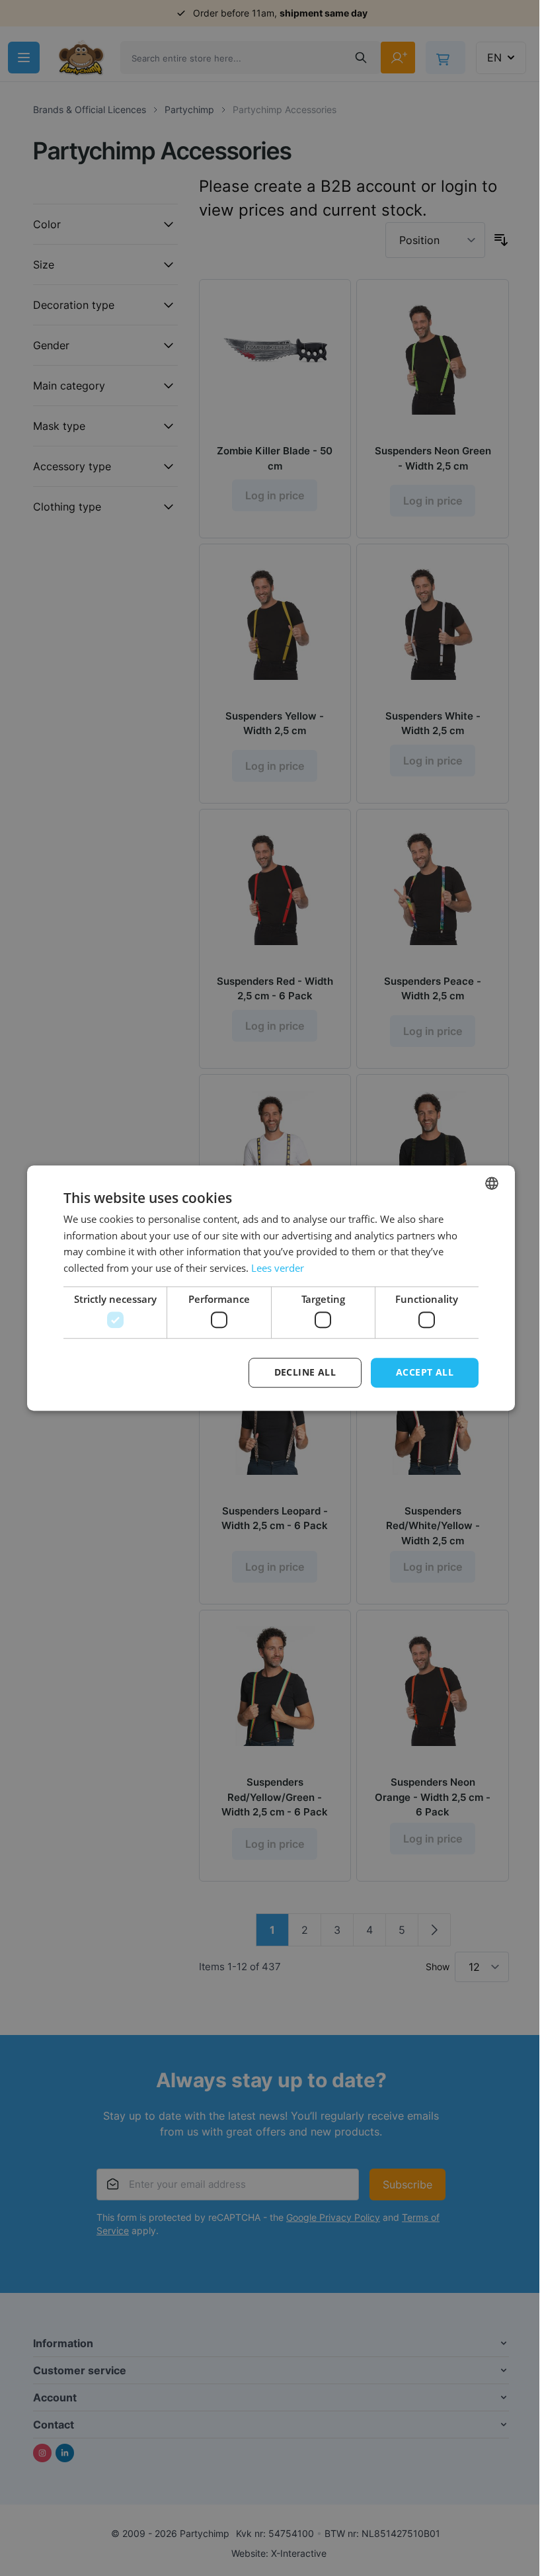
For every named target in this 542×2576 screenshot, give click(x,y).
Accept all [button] (425, 1373)
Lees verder (278, 1268)
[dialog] (271, 1288)
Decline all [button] (305, 1373)
